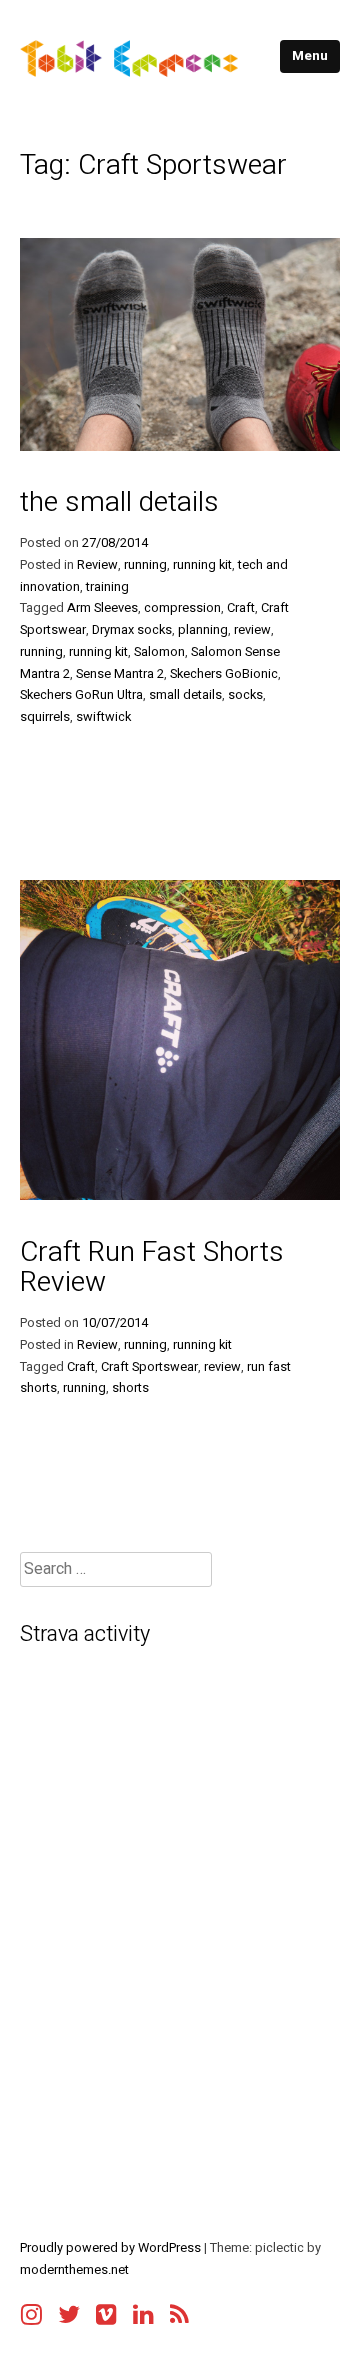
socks (245, 695)
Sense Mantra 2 (120, 674)
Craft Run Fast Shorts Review (152, 1268)
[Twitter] (69, 2309)
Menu (310, 56)
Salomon (159, 652)
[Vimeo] (106, 2309)
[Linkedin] (143, 2309)
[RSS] (179, 2309)
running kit (202, 565)
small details (185, 695)
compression (182, 608)
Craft (241, 608)
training (107, 587)
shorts (130, 1388)
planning (203, 630)
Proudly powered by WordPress (112, 2248)
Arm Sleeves (102, 608)
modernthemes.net (74, 2270)
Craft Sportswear (149, 1367)
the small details (119, 502)
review (252, 630)
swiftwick (103, 717)
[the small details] (180, 446)
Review (97, 565)
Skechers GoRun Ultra (81, 695)
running (145, 565)
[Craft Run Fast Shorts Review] (180, 1195)
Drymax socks (132, 630)
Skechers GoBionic (224, 674)
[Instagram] (31, 2309)
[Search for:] (116, 1569)
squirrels (45, 717)
